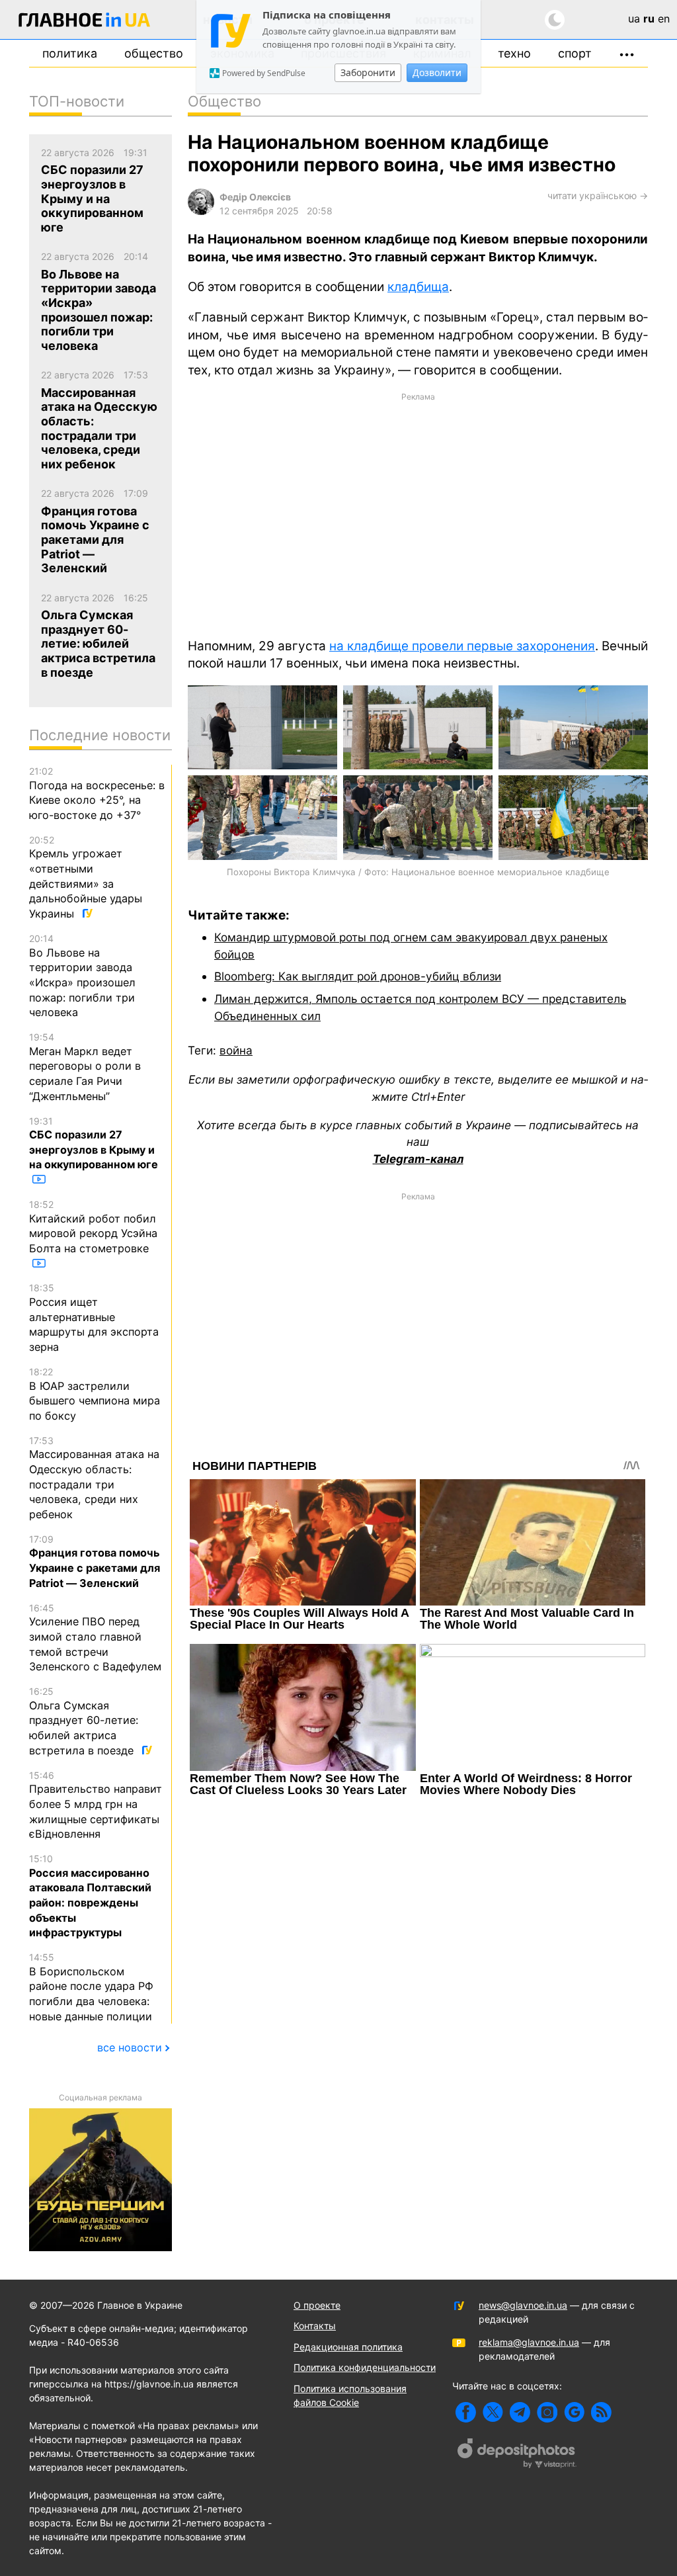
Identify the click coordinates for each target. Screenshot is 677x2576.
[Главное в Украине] (85, 22)
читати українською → (598, 195)
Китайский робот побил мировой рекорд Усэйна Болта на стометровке (93, 1227)
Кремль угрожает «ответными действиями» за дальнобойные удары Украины (86, 877)
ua (634, 19)
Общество (154, 53)
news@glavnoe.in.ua (523, 2305)
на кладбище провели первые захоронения (462, 646)
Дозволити (437, 72)
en (664, 19)
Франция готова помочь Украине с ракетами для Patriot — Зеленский (95, 1562)
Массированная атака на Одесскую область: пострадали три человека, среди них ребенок (94, 1478)
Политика (70, 53)
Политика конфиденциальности (365, 2367)
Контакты (315, 2326)
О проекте (317, 2305)
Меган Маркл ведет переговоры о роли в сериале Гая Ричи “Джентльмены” (85, 1067)
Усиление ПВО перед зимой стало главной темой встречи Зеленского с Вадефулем (95, 1638)
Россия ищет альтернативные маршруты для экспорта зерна (94, 1318)
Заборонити (368, 72)
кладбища (418, 287)
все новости (130, 2047)
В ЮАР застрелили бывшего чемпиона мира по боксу (95, 1394)
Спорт (575, 53)
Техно (514, 53)
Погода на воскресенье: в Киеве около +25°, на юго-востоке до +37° (97, 794)
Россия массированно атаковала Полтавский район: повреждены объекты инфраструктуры (90, 1896)
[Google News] (574, 2412)
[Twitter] (493, 2412)
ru (649, 19)
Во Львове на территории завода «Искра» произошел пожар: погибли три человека (82, 976)
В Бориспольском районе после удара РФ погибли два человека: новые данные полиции (91, 1987)
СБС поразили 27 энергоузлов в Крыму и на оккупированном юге (94, 1143)
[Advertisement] (418, 514)
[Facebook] (466, 2412)
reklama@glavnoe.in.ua (529, 2342)
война (236, 1050)
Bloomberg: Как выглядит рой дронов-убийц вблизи (358, 976)
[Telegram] (520, 2412)
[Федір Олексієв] (201, 211)
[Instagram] (547, 2412)
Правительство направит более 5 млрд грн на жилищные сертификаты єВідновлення (96, 1805)
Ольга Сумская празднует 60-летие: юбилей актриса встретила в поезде (84, 1721)
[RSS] (601, 2412)
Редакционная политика (348, 2347)
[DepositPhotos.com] (517, 2455)
